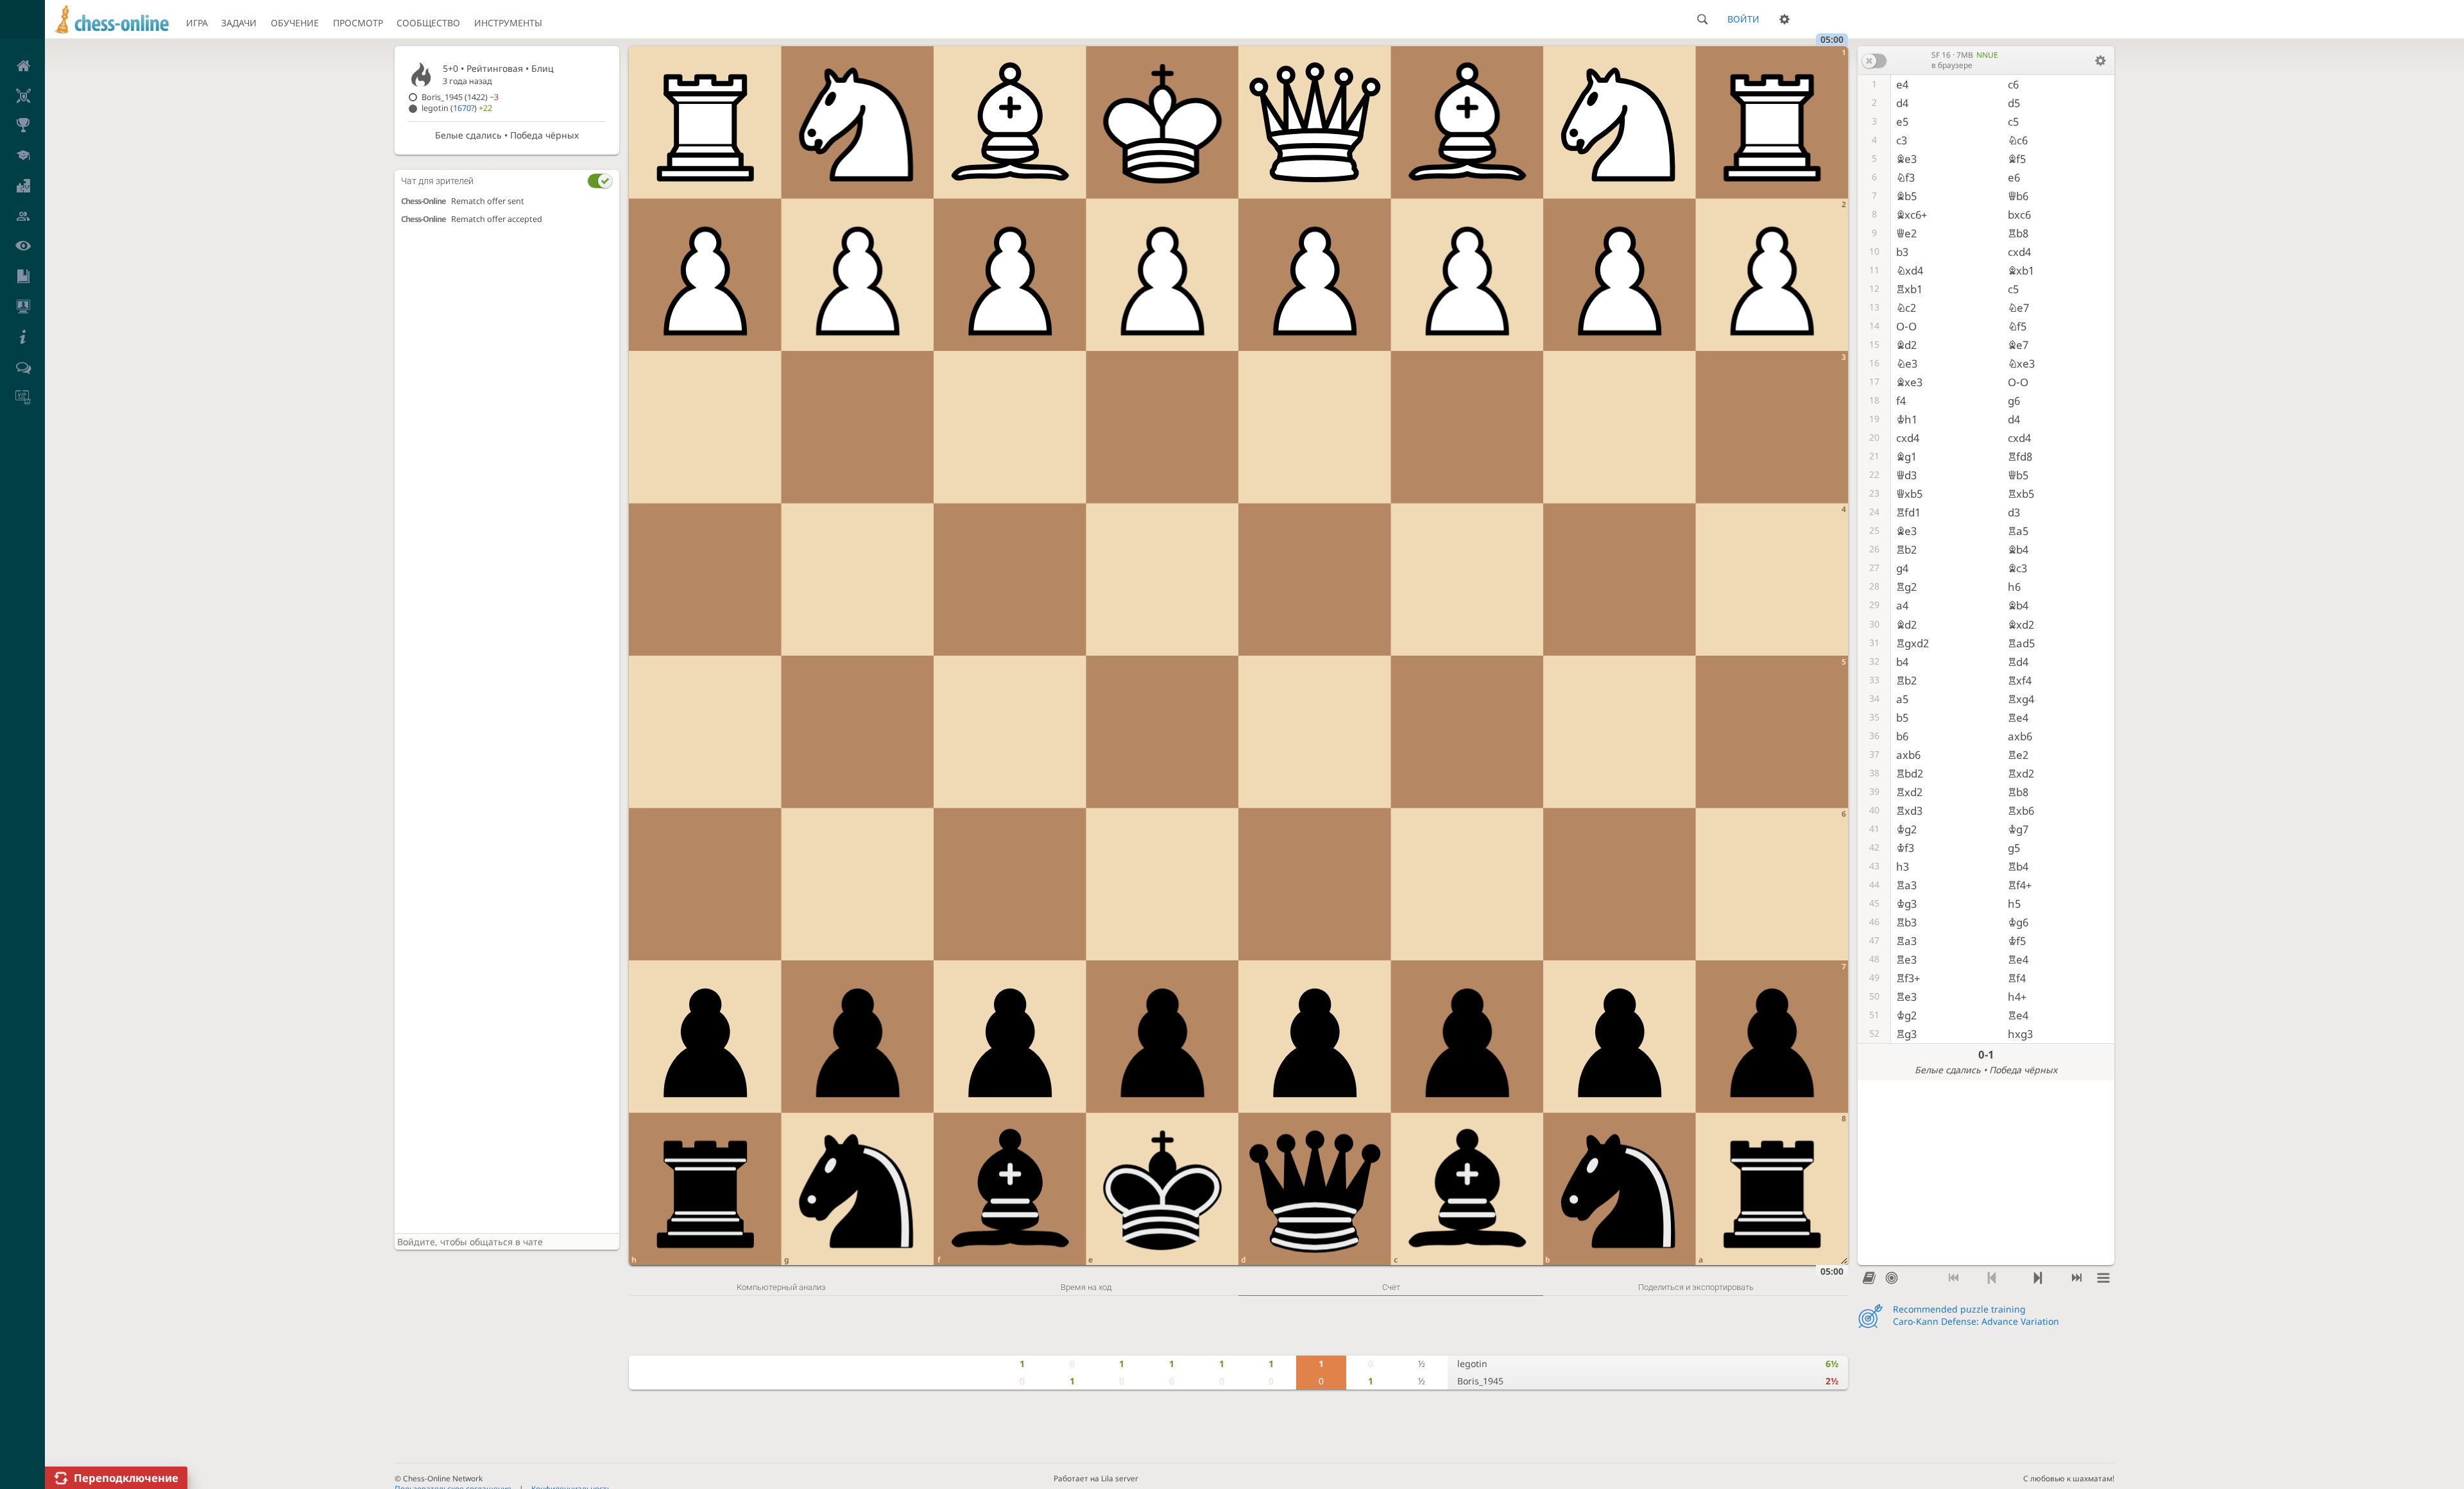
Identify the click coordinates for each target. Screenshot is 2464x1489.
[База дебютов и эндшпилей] (1869, 1279)
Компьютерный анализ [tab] (781, 1287)
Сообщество (428, 23)
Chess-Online (424, 201)
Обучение (295, 23)
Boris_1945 (1480, 1381)
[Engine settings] (2100, 60)
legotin (1472, 1364)
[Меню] (2103, 1279)
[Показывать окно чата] (600, 181)
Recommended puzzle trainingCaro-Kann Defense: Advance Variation (1976, 1315)
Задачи (239, 23)
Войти (1743, 19)
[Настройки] (1784, 19)
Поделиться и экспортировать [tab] (1696, 1287)
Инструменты (508, 23)
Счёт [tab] (1391, 1287)
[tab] (507, 181)
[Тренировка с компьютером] (1891, 1279)
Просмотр (358, 23)
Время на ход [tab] (1086, 1287)
